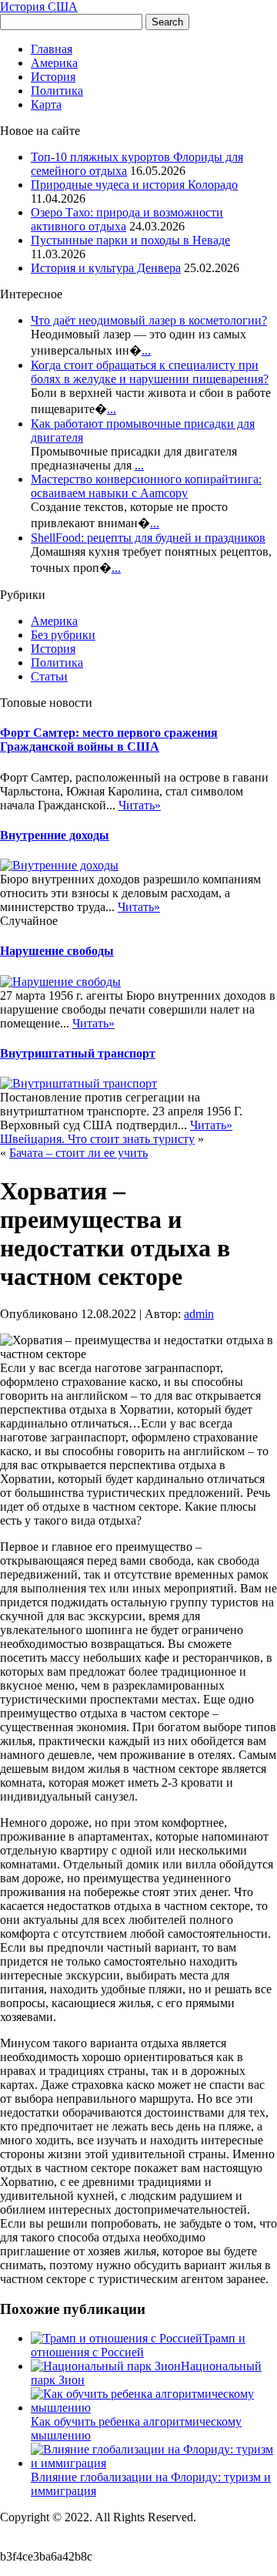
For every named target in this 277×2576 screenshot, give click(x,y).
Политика (57, 91)
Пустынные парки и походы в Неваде (130, 240)
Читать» (140, 805)
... (146, 350)
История (53, 77)
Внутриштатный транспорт (78, 1053)
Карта (46, 104)
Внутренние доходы (55, 835)
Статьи (49, 676)
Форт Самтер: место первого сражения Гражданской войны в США (109, 740)
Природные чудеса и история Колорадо (134, 185)
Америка (54, 63)
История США (39, 7)
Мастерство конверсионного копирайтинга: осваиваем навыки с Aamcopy (146, 486)
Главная (52, 49)
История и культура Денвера (106, 268)
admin (199, 1314)
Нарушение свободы (57, 951)
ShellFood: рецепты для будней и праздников (148, 538)
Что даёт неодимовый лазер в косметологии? (149, 320)
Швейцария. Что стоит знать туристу (97, 1139)
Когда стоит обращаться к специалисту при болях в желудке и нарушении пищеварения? (150, 372)
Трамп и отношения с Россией (138, 2345)
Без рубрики (63, 635)
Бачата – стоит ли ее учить (78, 1153)
